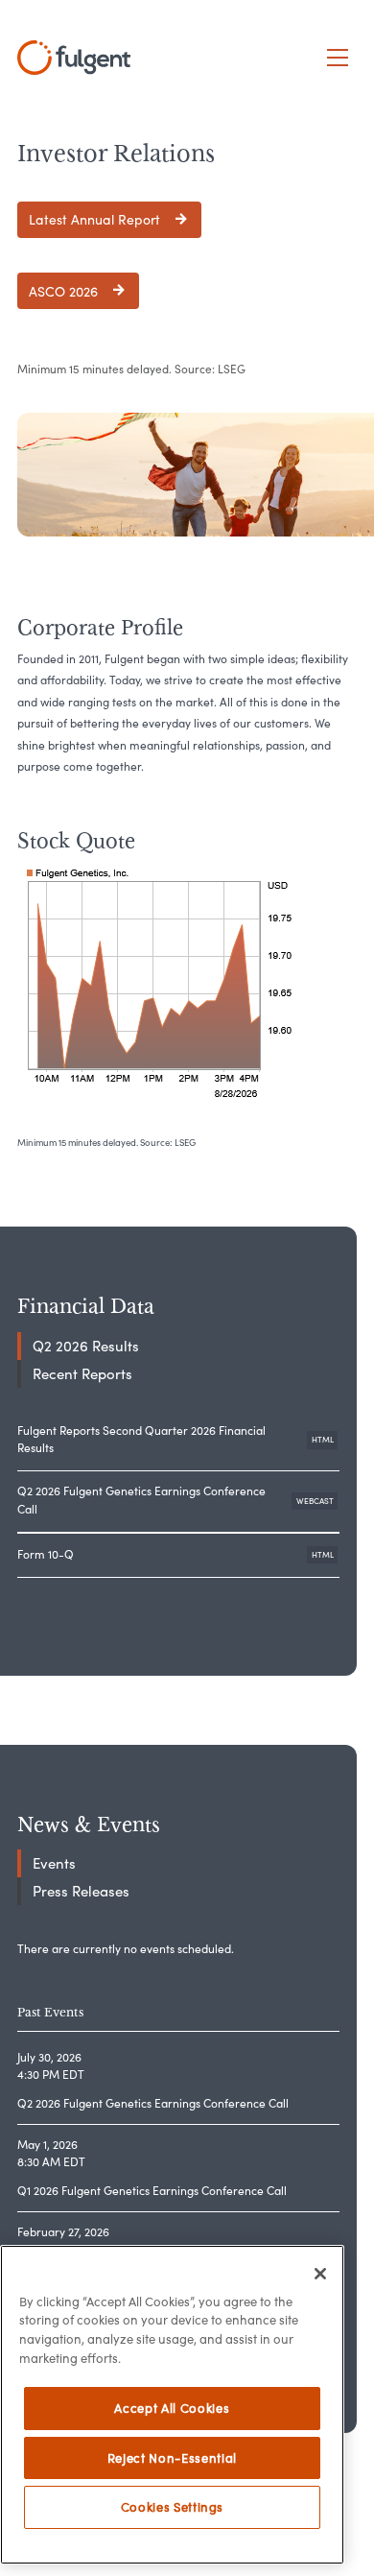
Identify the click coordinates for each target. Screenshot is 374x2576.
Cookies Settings (173, 2507)
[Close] (320, 2274)
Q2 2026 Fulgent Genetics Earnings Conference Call (178, 1500)
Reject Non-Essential (172, 2458)
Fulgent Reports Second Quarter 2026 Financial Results (178, 1440)
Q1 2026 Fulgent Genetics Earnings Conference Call (152, 2191)
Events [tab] (54, 1863)
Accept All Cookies (172, 2408)
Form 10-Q (178, 1559)
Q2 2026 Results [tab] (86, 1346)
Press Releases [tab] (81, 1891)
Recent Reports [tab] (82, 1374)
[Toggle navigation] (338, 58)
